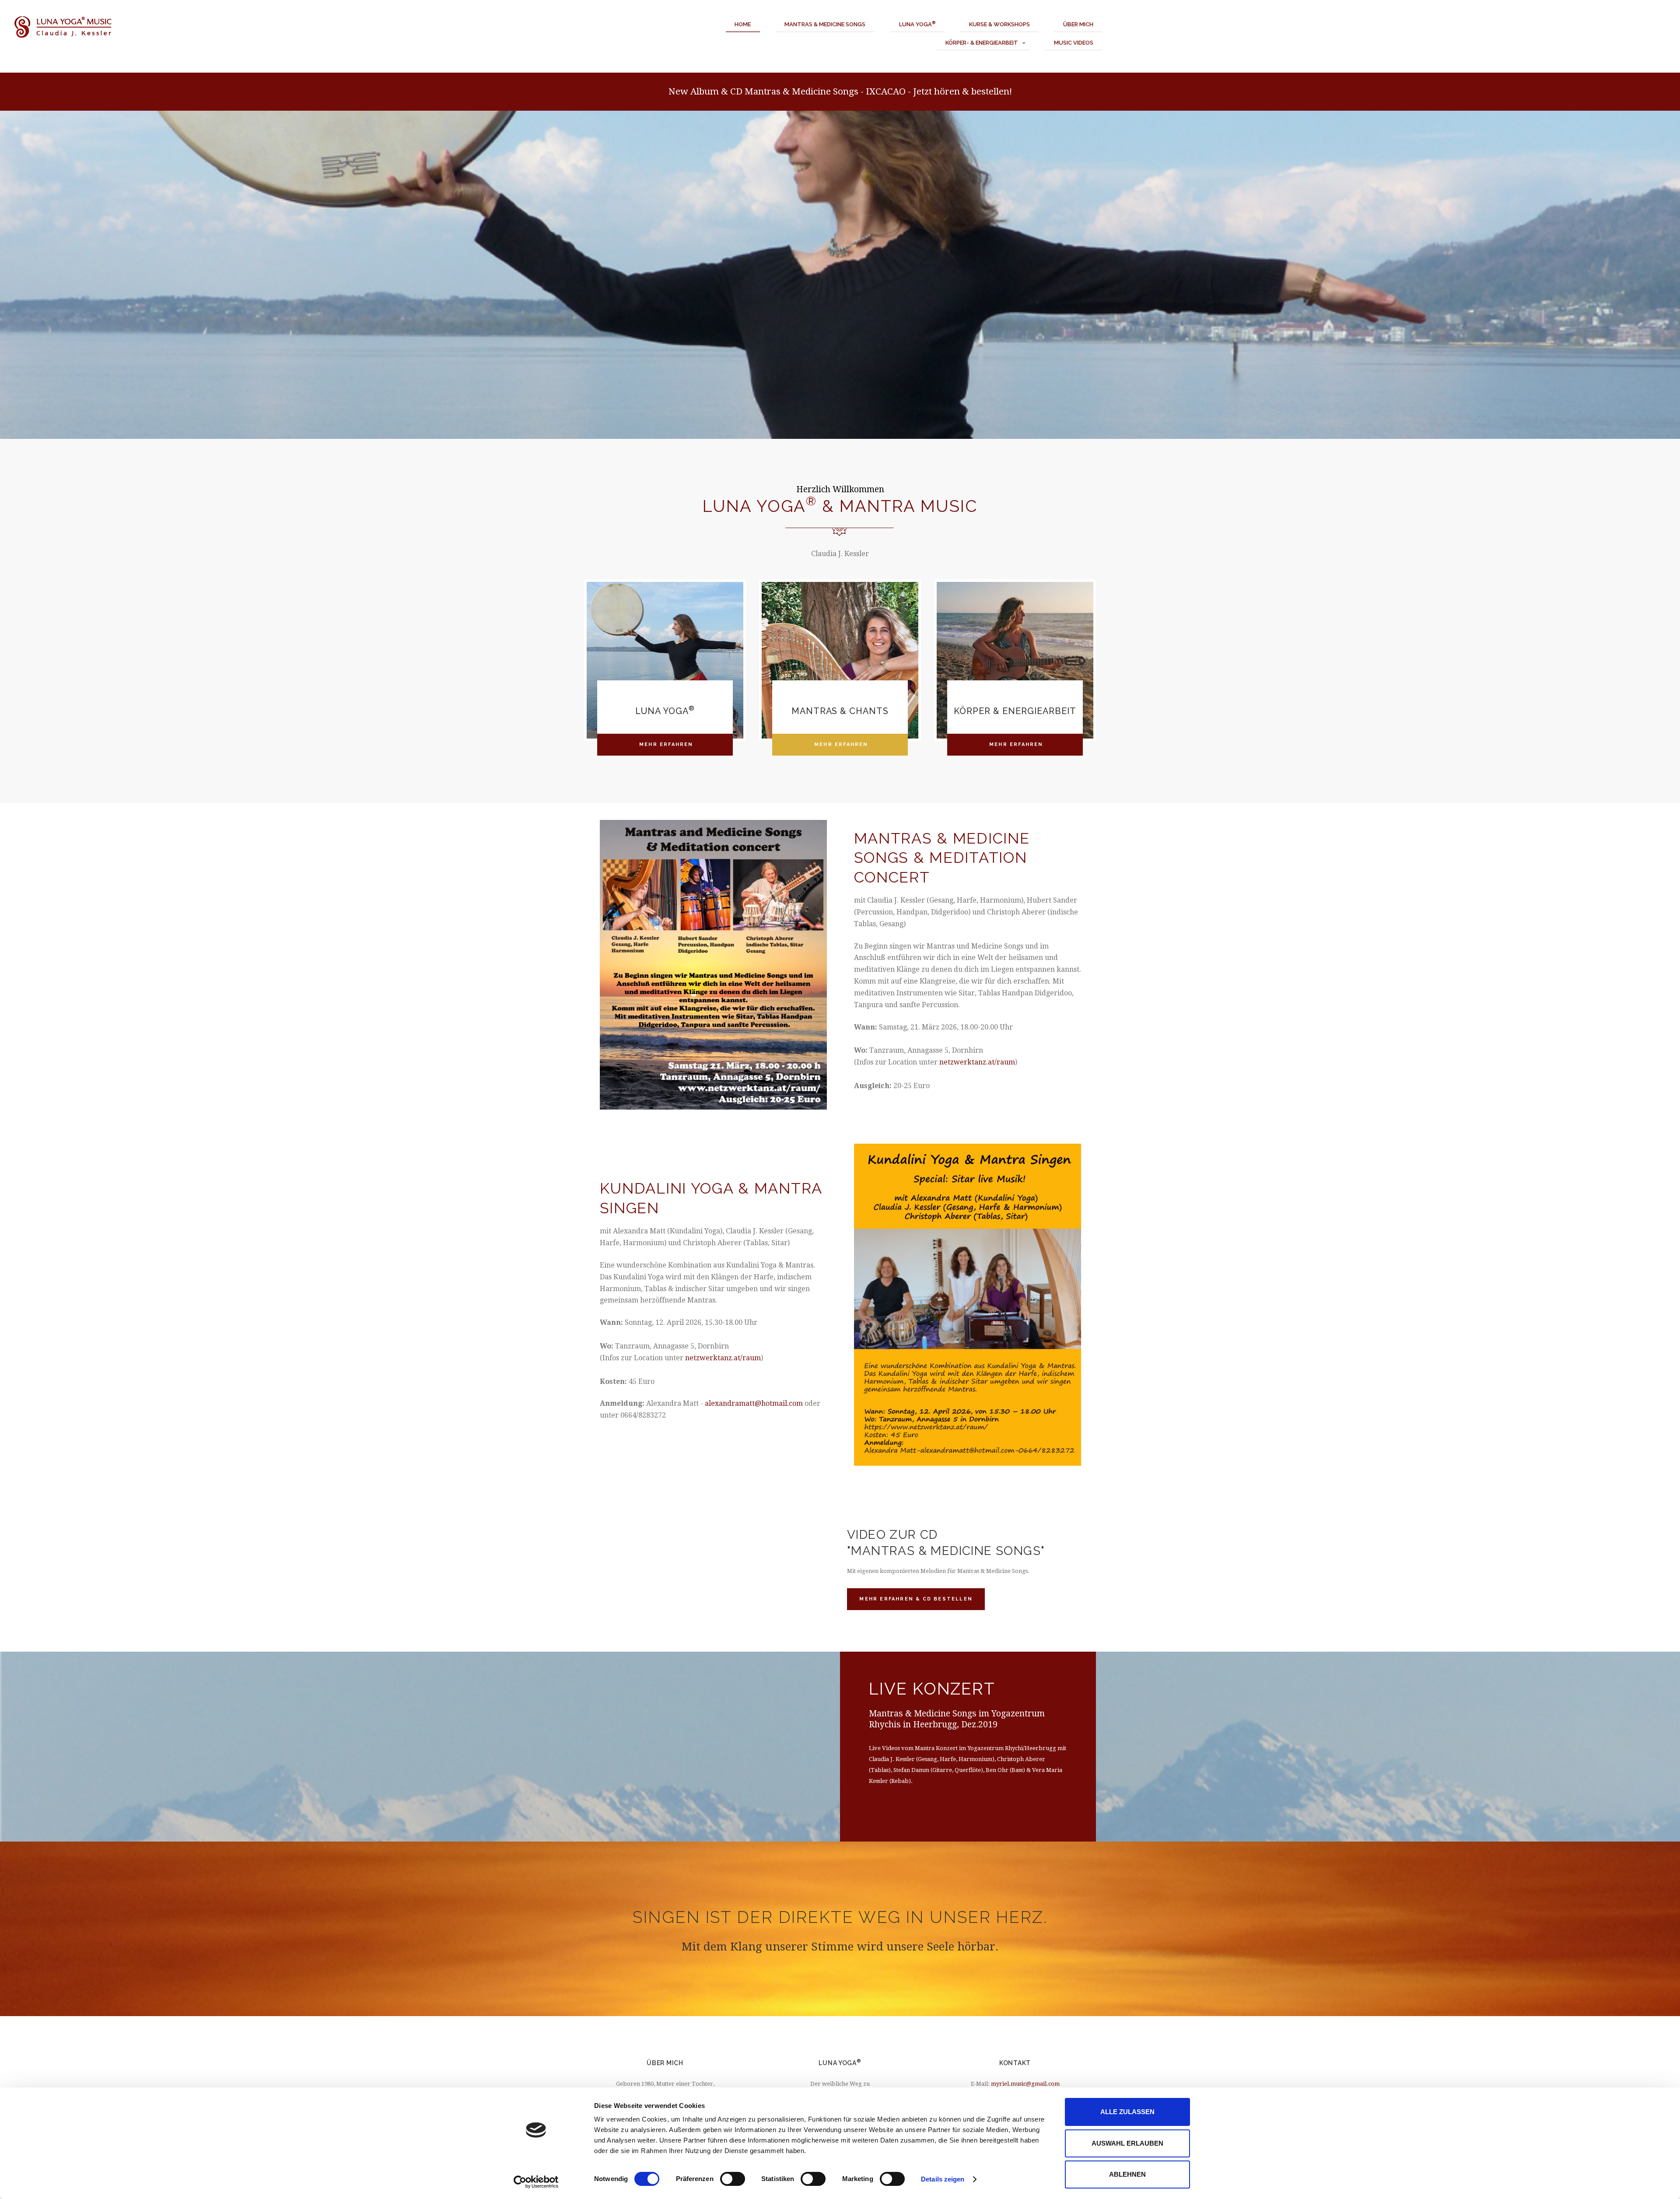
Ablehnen (1127, 2174)
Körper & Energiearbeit (1015, 711)
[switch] (733, 2179)
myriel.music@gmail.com (1025, 2084)
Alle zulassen (1127, 2112)
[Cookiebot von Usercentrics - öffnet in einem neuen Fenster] (536, 2182)
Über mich (1078, 24)
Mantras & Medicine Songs (825, 24)
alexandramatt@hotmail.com (754, 1403)
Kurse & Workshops (999, 24)
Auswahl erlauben (1127, 2143)
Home (743, 24)
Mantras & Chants (840, 711)
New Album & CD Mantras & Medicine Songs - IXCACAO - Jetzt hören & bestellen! (840, 91)
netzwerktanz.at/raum (977, 1062)
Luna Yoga (917, 24)
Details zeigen (943, 2179)
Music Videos (1074, 43)
